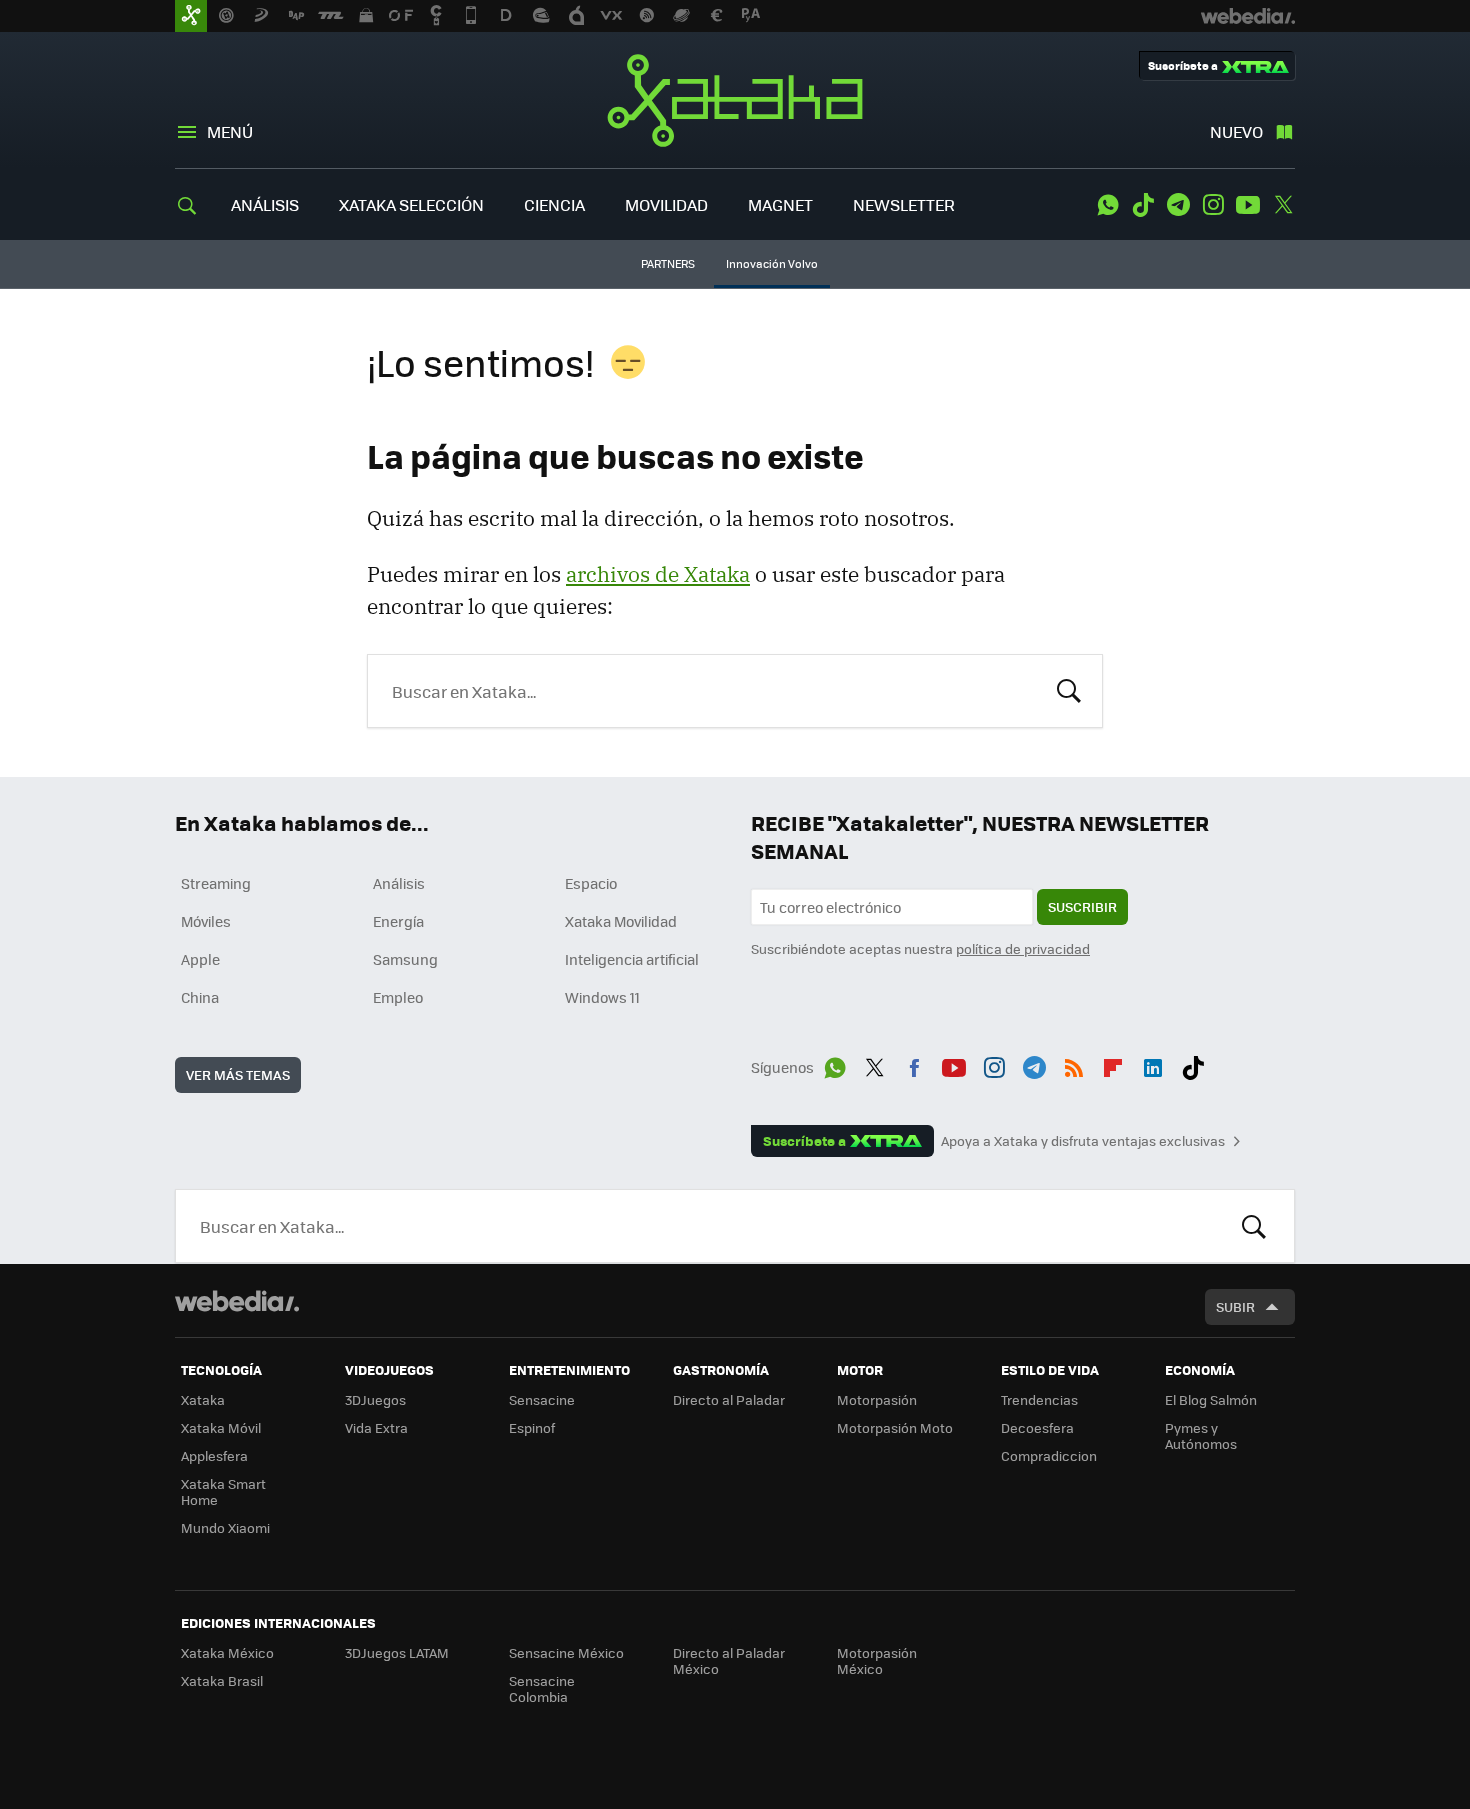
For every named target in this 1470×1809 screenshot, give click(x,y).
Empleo (398, 997)
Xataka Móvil (221, 1427)
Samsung (405, 959)
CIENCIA (554, 204)
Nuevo (1236, 131)
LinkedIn (1153, 1064)
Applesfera (214, 1455)
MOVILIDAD (666, 204)
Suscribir (1082, 906)
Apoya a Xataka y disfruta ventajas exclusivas (1083, 1141)
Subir (1235, 1306)
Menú (230, 131)
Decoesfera (1037, 1427)
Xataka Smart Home (223, 1491)
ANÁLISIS (265, 204)
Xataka (735, 100)
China (200, 997)
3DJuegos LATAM (397, 1652)
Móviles (206, 921)
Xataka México (227, 1652)
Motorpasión (877, 1399)
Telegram (1178, 205)
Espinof (532, 1427)
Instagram (1213, 205)
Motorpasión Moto (895, 1427)
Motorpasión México (877, 1660)
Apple (200, 959)
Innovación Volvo (772, 263)
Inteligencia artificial (632, 959)
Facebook (914, 1064)
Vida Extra (376, 1427)
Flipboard (1113, 1064)
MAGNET (780, 204)
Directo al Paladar (729, 1399)
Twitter (1283, 205)
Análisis (399, 883)
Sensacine (542, 1399)
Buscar (1069, 689)
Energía (398, 921)
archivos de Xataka (658, 574)
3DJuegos (375, 1399)
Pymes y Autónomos (1201, 1435)
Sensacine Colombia (542, 1688)
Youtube (1248, 205)
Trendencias (1039, 1399)
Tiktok (1143, 205)
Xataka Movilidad (621, 921)
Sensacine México (566, 1652)
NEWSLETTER (904, 204)
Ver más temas (238, 1074)
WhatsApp (1108, 205)
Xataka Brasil (222, 1680)
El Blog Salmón (1211, 1399)
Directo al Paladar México (729, 1660)
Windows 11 (602, 997)
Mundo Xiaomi (225, 1527)
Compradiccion (1049, 1455)
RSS (1074, 1064)
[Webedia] (237, 1301)
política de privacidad (1023, 948)
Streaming (216, 883)
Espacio (591, 883)
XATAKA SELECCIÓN (411, 204)
